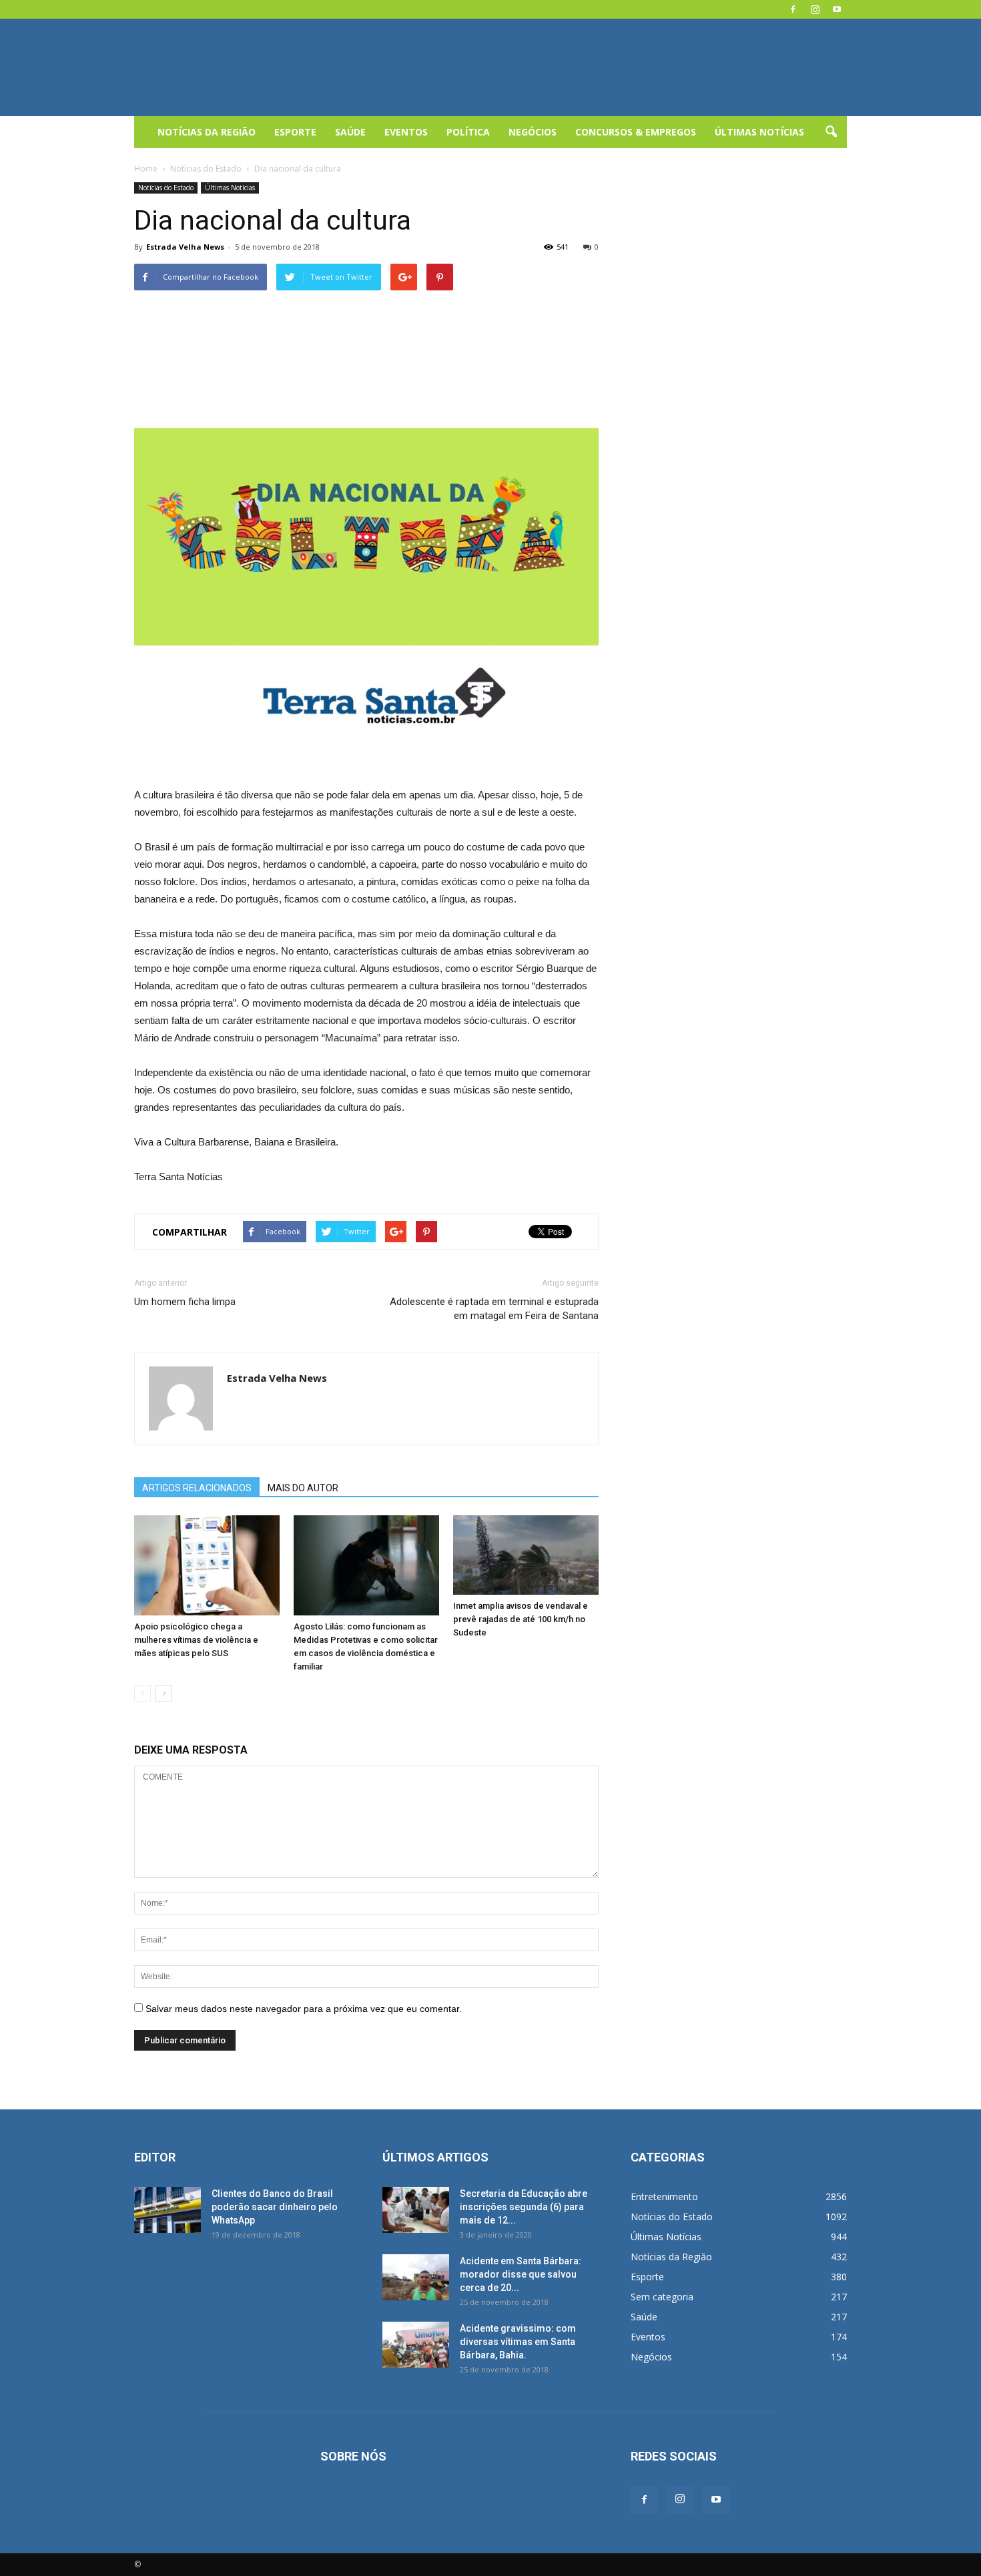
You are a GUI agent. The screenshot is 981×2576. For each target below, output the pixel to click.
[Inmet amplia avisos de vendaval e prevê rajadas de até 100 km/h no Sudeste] (526, 1555)
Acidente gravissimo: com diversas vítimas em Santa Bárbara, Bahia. (518, 2342)
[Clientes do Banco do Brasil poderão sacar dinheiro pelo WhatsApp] (168, 2210)
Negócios (533, 132)
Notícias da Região (207, 132)
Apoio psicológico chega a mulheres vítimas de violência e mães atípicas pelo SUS (196, 1640)
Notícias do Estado (166, 188)
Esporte (295, 132)
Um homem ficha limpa (185, 1302)
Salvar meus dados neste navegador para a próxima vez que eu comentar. (304, 2009)
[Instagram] (815, 9)
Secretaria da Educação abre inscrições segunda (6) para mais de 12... (524, 2207)
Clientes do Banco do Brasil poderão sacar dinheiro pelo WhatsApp (275, 2207)
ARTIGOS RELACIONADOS (197, 1488)
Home (146, 169)
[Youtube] (837, 9)
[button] (831, 132)
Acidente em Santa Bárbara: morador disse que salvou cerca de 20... (521, 2274)
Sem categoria (662, 2297)
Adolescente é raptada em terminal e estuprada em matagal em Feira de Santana (494, 1309)
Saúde (350, 132)
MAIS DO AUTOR (303, 1488)
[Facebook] (793, 9)
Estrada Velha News (185, 247)
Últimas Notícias (759, 132)
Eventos (406, 132)
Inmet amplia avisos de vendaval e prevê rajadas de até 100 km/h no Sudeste (521, 1619)
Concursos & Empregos (636, 132)
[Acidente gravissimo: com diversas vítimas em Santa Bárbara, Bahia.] (416, 2345)
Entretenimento (664, 2197)
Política (468, 132)
